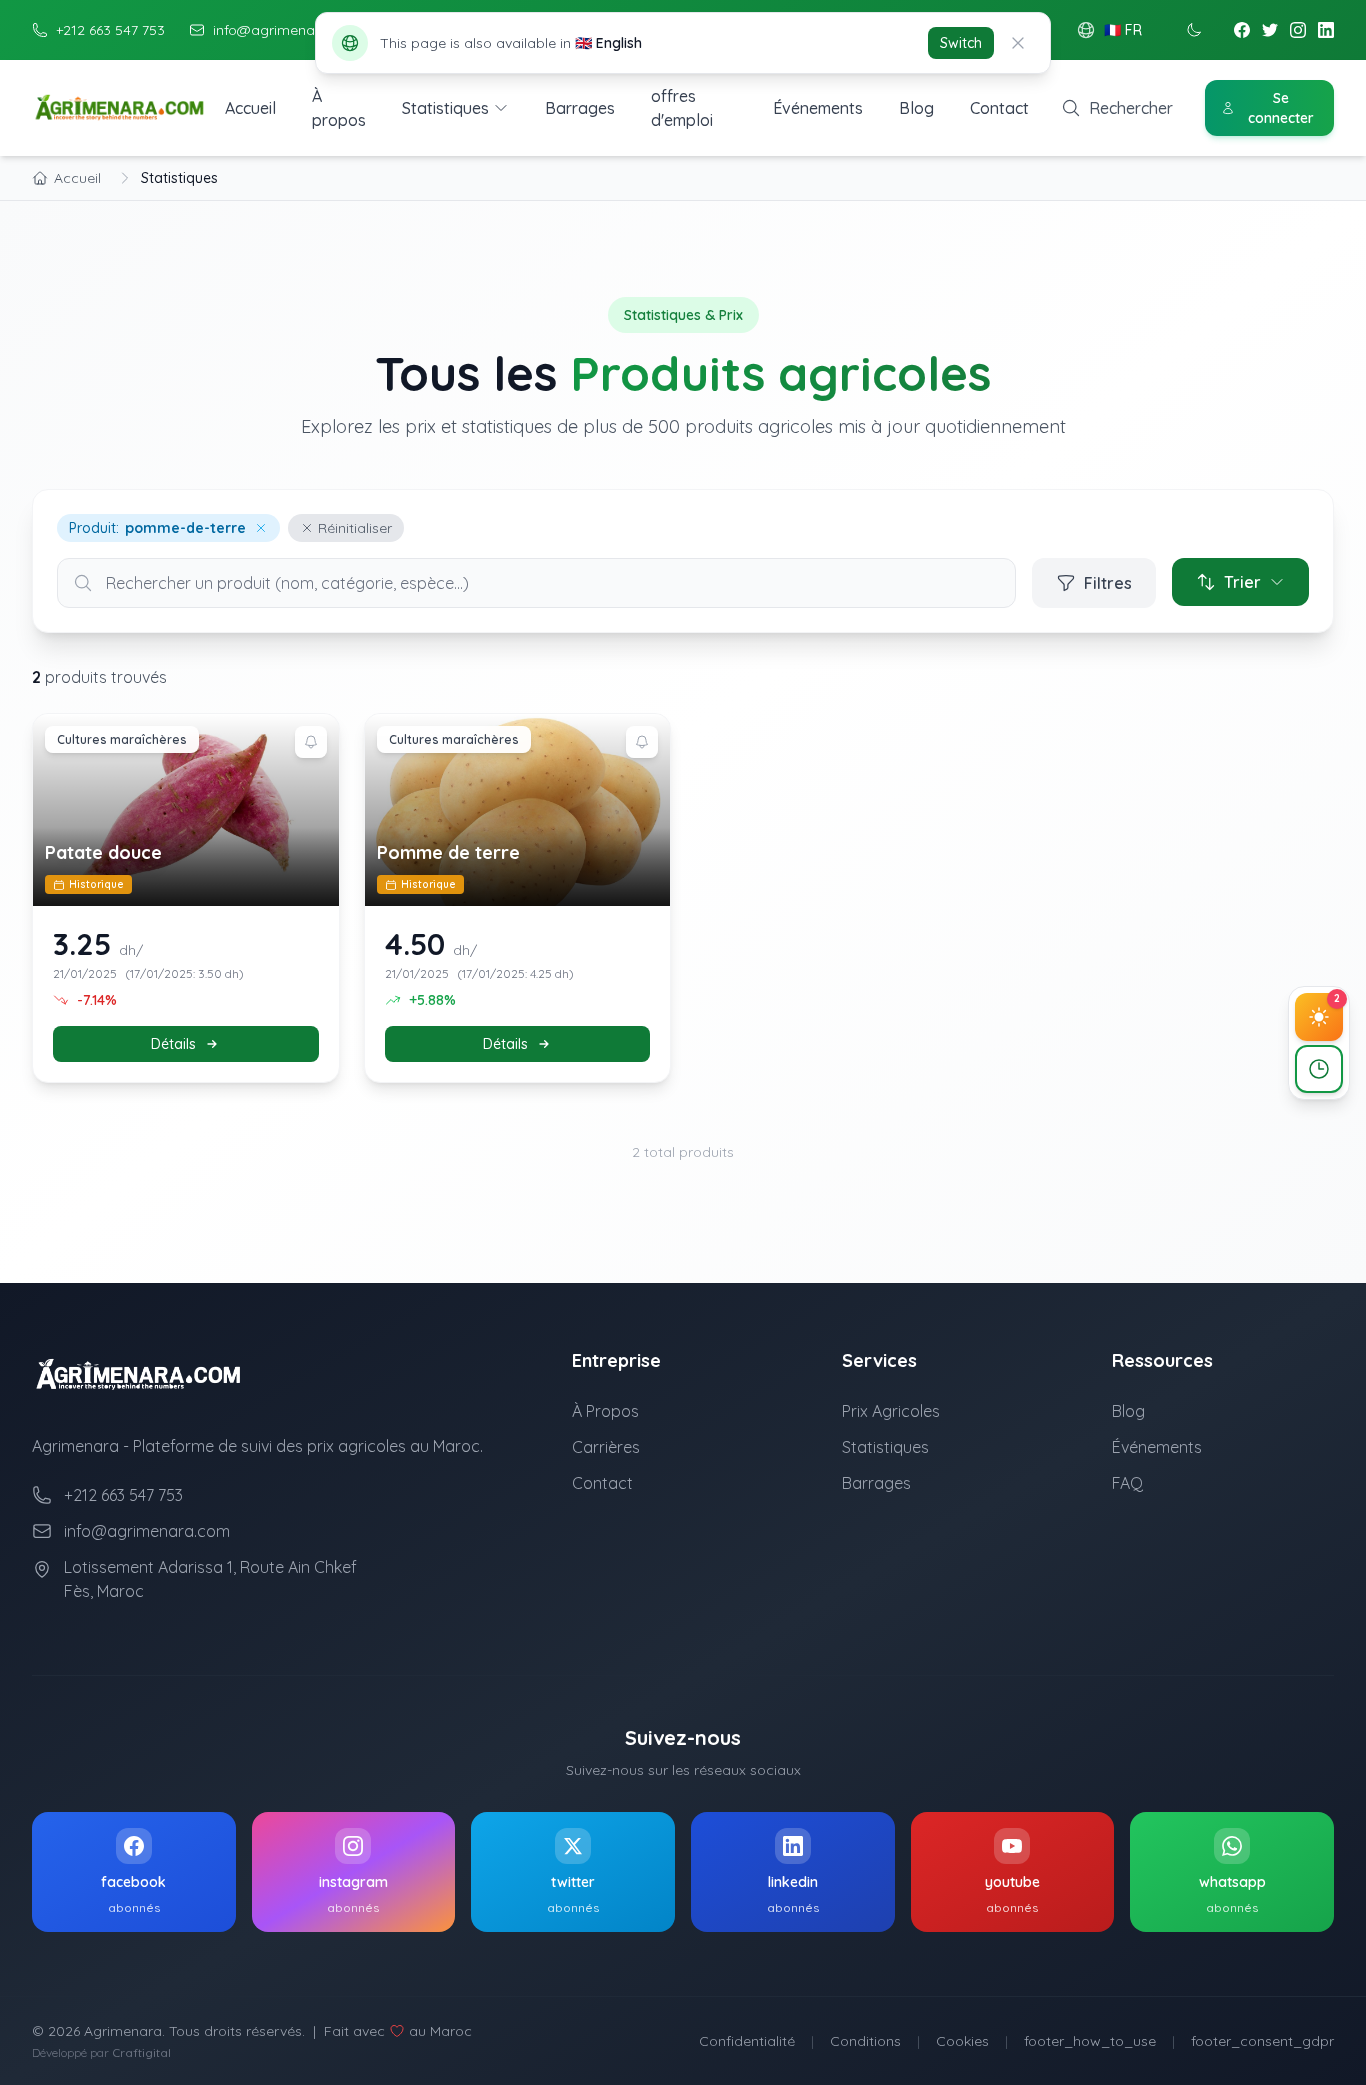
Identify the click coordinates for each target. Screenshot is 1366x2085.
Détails (173, 1044)
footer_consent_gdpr (1262, 2041)
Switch (961, 43)
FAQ (1127, 1483)
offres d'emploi (682, 108)
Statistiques (445, 108)
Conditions (865, 2041)
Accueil (250, 108)
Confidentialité (747, 2041)
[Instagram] (1298, 30)
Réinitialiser (355, 528)
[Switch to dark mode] (1194, 30)
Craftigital (141, 2052)
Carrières (606, 1447)
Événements (818, 108)
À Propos (605, 1411)
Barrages (580, 108)
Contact (999, 108)
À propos (339, 108)
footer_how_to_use (1090, 2041)
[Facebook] (1242, 30)
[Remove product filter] (261, 528)
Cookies (962, 2041)
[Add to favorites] (311, 742)
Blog (916, 108)
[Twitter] (1270, 30)
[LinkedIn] (1326, 30)
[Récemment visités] (1319, 1069)
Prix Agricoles (891, 1411)
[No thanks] (1018, 43)
